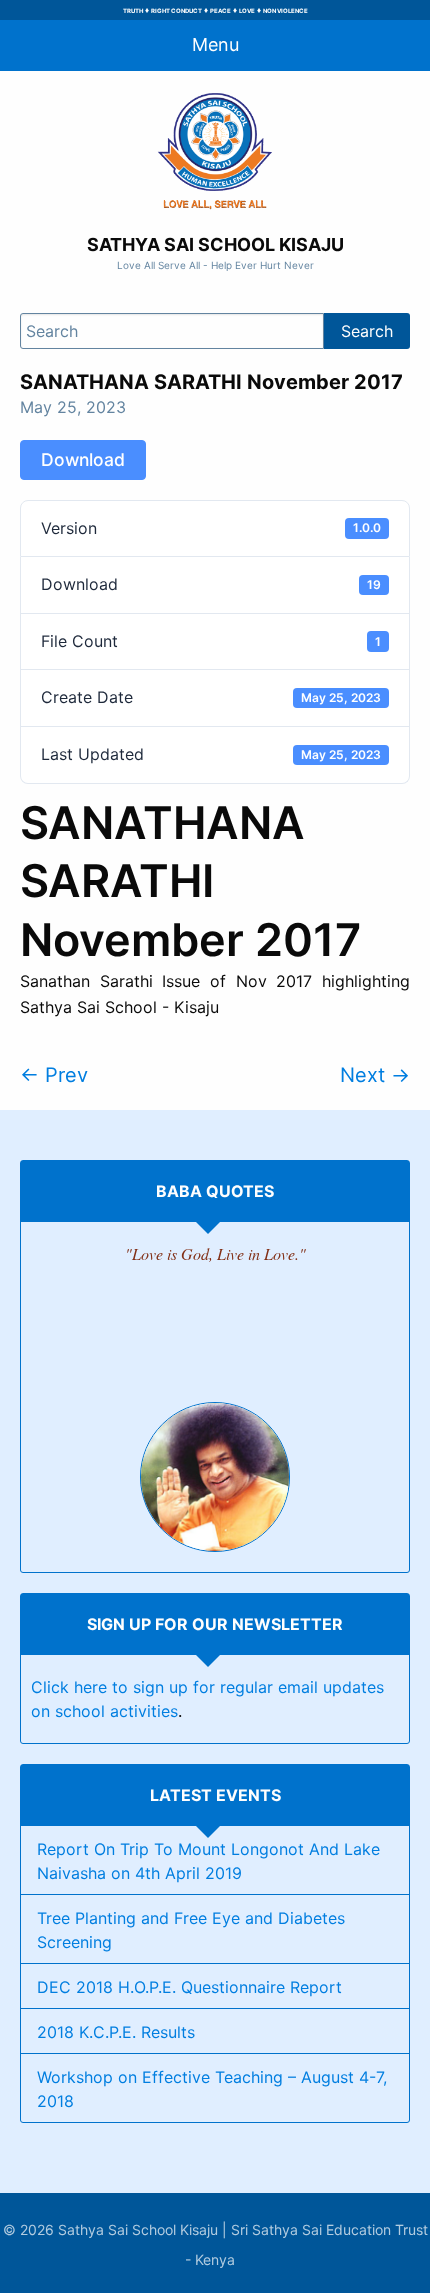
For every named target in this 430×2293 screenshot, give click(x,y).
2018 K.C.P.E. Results (116, 2032)
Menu (215, 44)
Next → (375, 1075)
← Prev (54, 1075)
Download (83, 459)
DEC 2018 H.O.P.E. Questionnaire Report (189, 1987)
